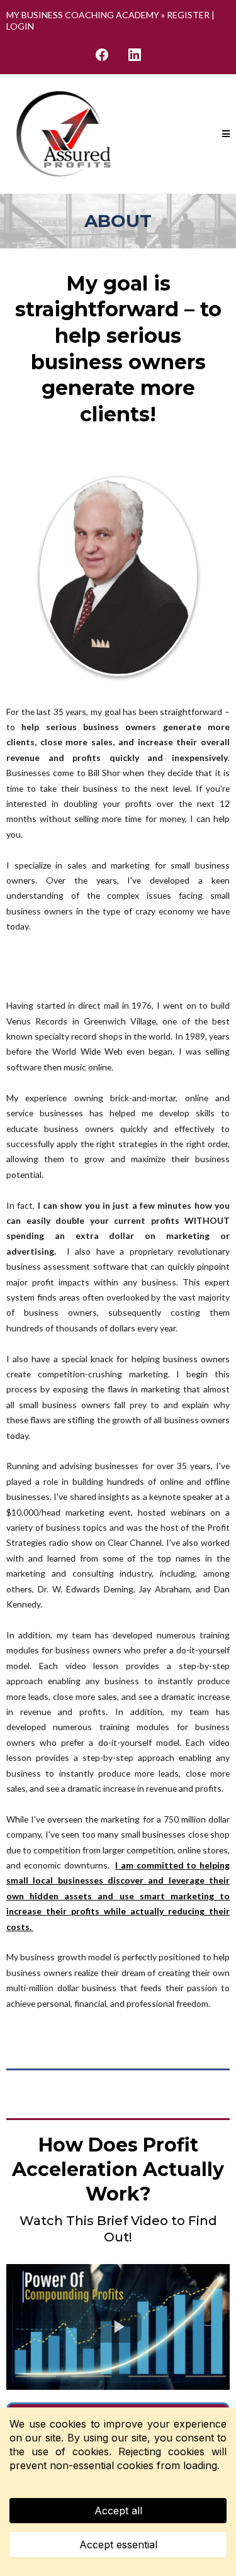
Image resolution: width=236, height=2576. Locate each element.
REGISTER (188, 15)
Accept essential (118, 2545)
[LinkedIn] (135, 55)
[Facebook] (102, 55)
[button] (226, 134)
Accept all (118, 2511)
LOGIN (20, 26)
